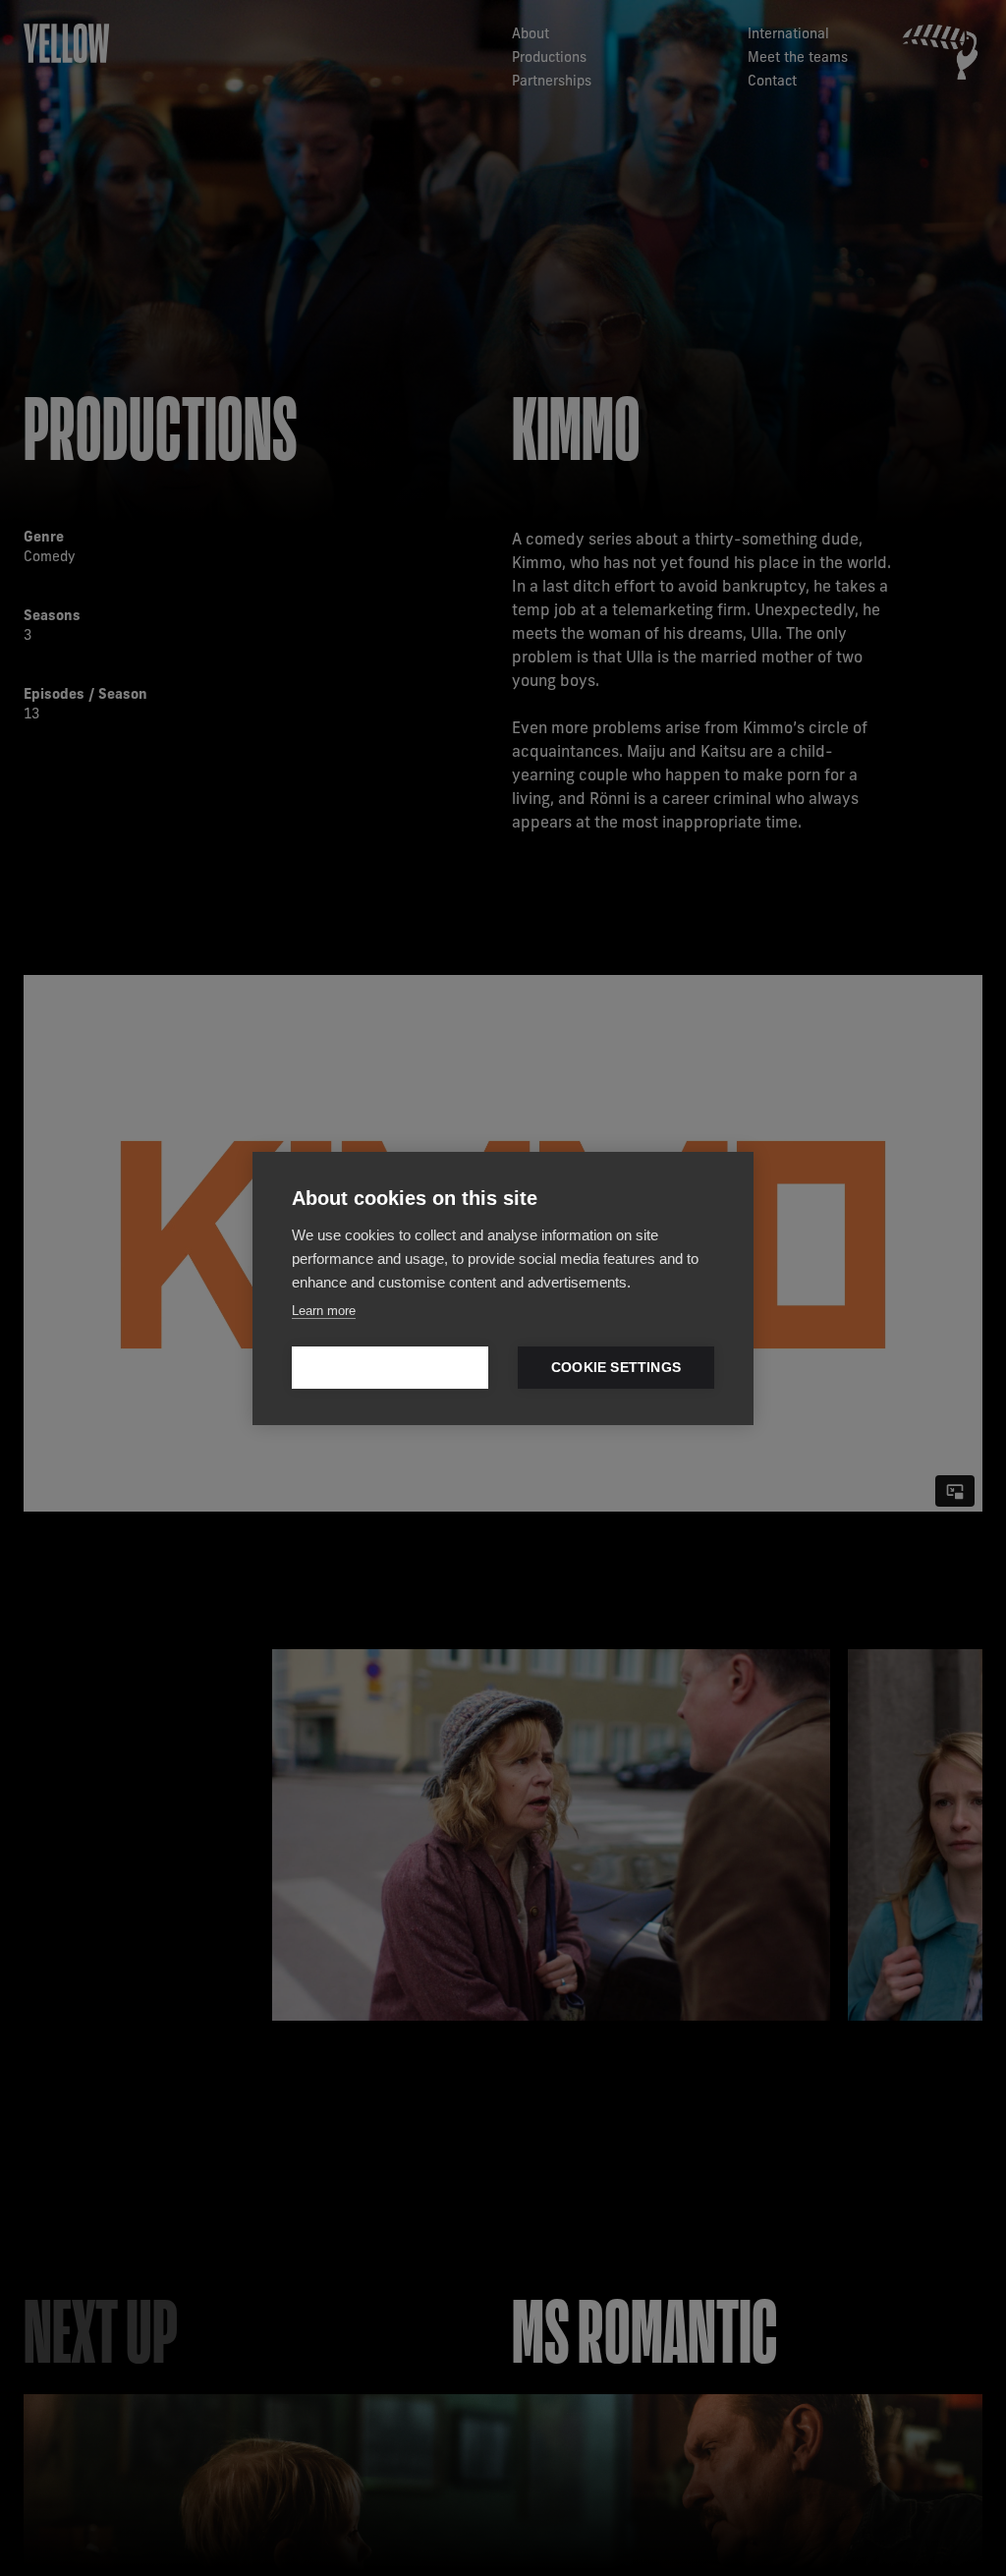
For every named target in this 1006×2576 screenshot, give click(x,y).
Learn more (324, 1311)
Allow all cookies (390, 1368)
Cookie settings (616, 1368)
